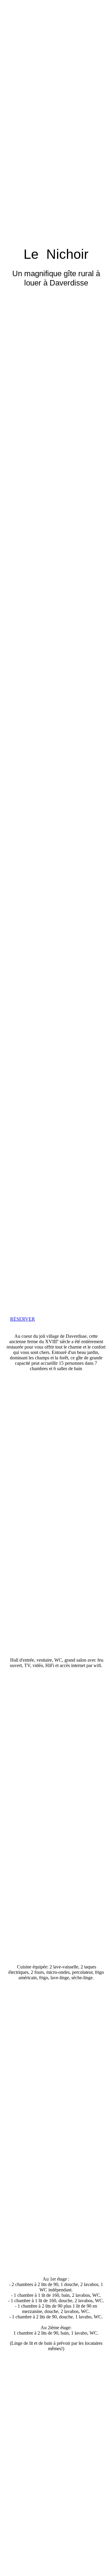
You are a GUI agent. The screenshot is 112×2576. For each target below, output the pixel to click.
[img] (56, 644)
